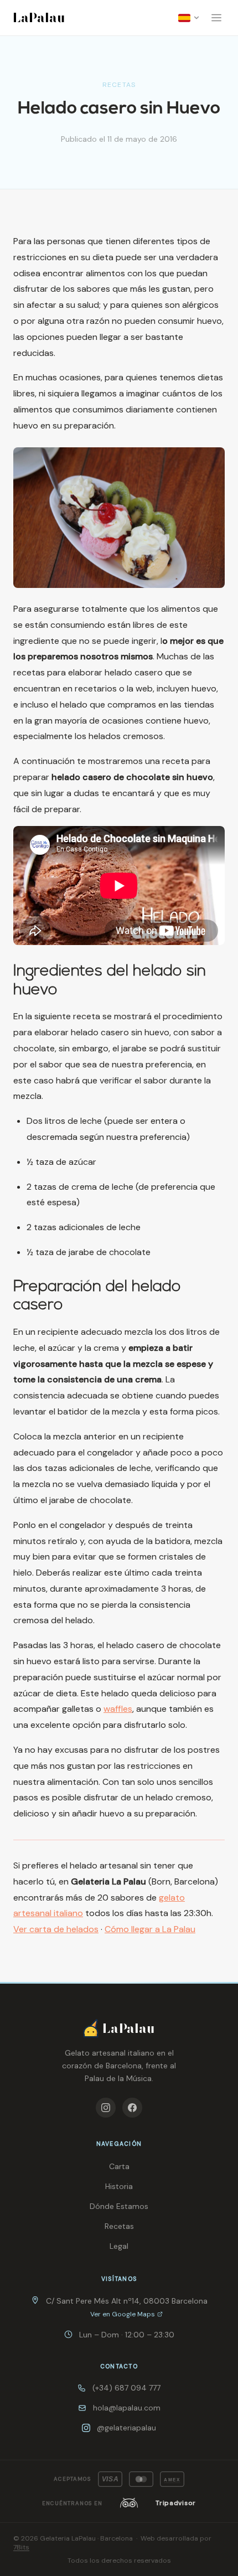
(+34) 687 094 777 (126, 2388)
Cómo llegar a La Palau (150, 1929)
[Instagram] (106, 2108)
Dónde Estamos (119, 2206)
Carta (119, 2166)
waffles (118, 1709)
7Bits (21, 2547)
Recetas (119, 2226)
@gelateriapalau (126, 2428)
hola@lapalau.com (127, 2408)
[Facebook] (132, 2108)
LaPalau (39, 17)
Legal (119, 2246)
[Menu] (216, 18)
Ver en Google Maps (123, 2314)
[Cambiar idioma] (189, 18)
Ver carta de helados (56, 1929)
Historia (119, 2186)
